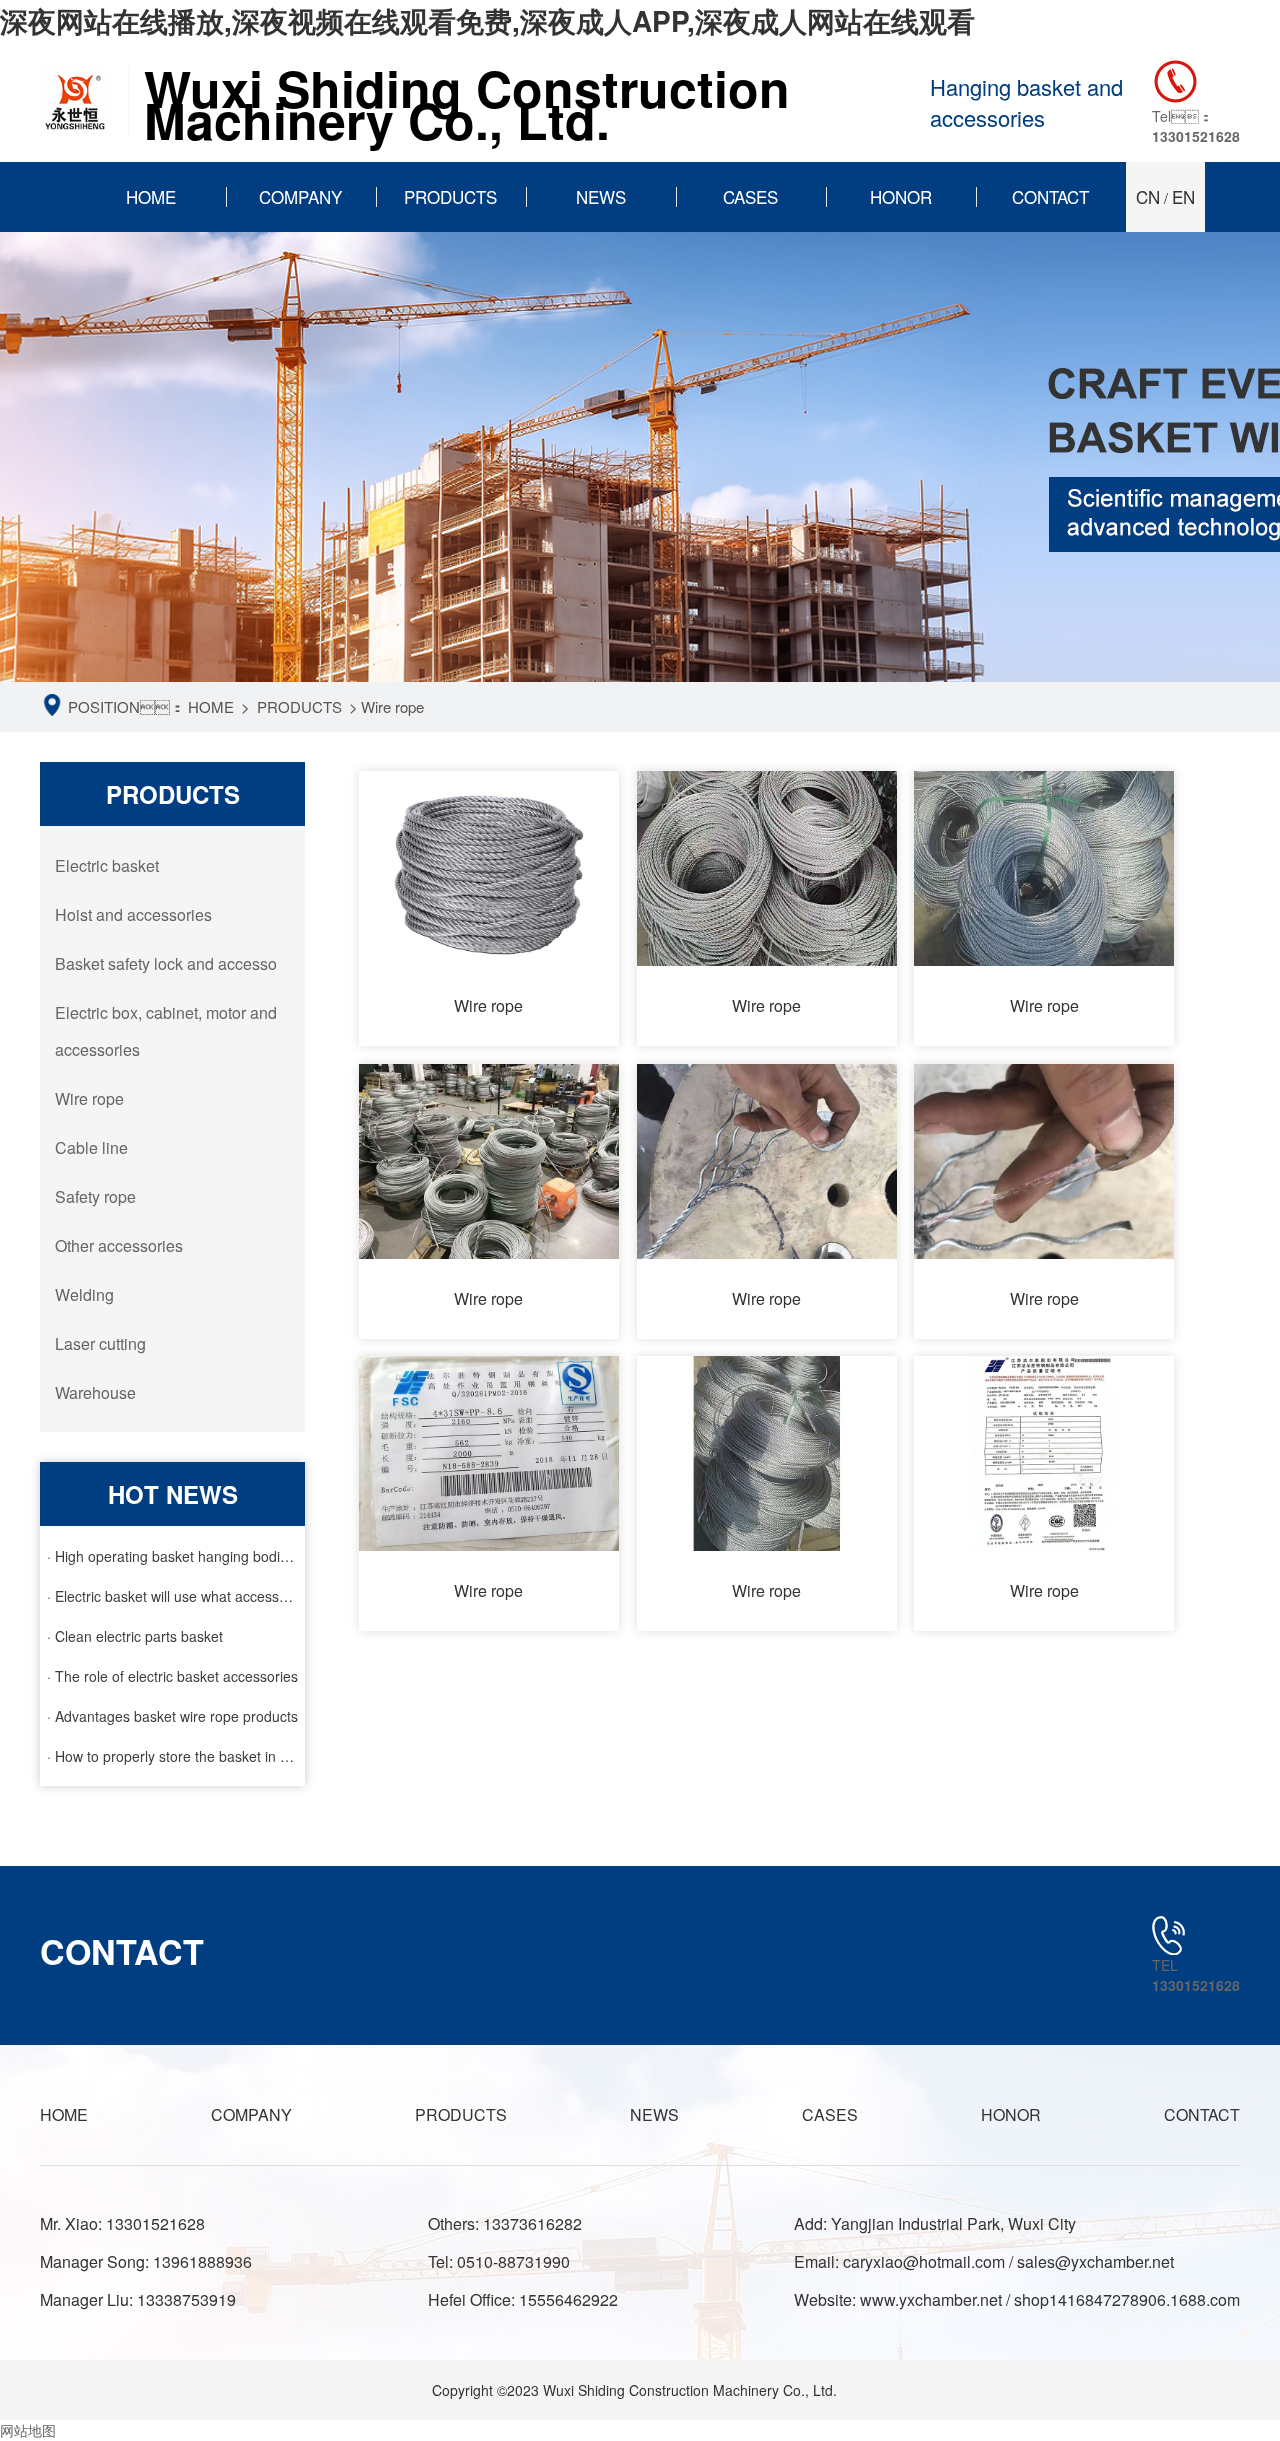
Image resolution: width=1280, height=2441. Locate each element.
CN (1148, 196)
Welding (84, 1294)
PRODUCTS (450, 196)
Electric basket (107, 865)
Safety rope (95, 1196)
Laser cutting (100, 1343)
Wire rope (392, 706)
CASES (750, 196)
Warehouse (95, 1392)
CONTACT (1050, 196)
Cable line (91, 1147)
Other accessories (119, 1245)
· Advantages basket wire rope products (172, 1716)
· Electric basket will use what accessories (173, 1596)
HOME (151, 196)
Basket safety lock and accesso (166, 963)
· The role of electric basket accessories (172, 1676)
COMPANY (300, 196)
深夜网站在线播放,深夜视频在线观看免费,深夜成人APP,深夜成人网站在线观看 (487, 20)
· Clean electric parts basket (135, 1636)
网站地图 (28, 2430)
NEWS (601, 196)
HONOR (901, 196)
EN (1183, 196)
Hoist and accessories (133, 914)
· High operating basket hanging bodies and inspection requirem (173, 1556)
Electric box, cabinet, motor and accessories (166, 1031)
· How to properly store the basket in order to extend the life (173, 1756)
